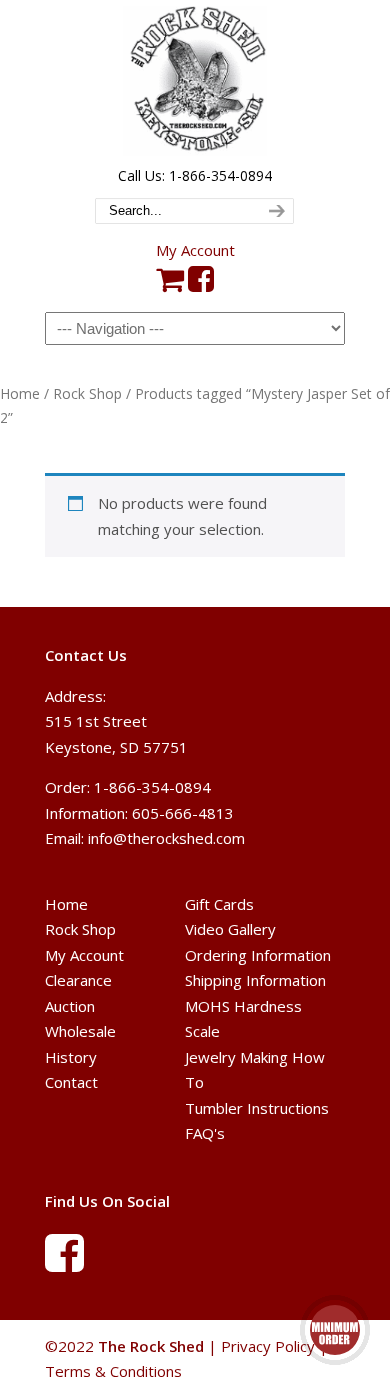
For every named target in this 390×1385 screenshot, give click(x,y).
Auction (70, 1006)
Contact (71, 1082)
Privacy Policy (268, 1346)
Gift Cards (219, 904)
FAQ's (205, 1133)
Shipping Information (255, 980)
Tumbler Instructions (257, 1108)
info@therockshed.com (166, 838)
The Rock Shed (195, 81)
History (71, 1057)
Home (20, 393)
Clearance (78, 980)
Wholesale (80, 1031)
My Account (195, 250)
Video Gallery (230, 929)
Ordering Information (258, 955)
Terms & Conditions (113, 1371)
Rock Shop (87, 393)
